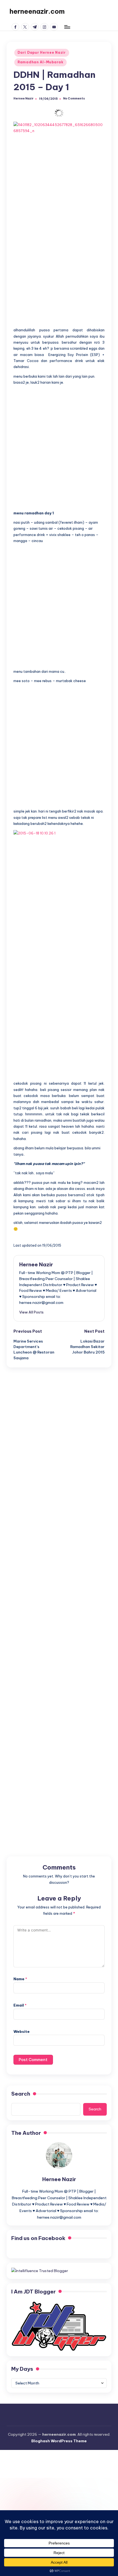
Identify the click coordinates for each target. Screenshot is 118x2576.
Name (20, 1979)
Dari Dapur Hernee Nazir (42, 52)
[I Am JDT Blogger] (59, 2326)
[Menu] (67, 27)
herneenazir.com (37, 11)
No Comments (74, 99)
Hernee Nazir (36, 1264)
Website (22, 2031)
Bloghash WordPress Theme (59, 2441)
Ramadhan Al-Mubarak (40, 62)
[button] (31, 1312)
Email (20, 2005)
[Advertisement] (59, 270)
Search (21, 2094)
